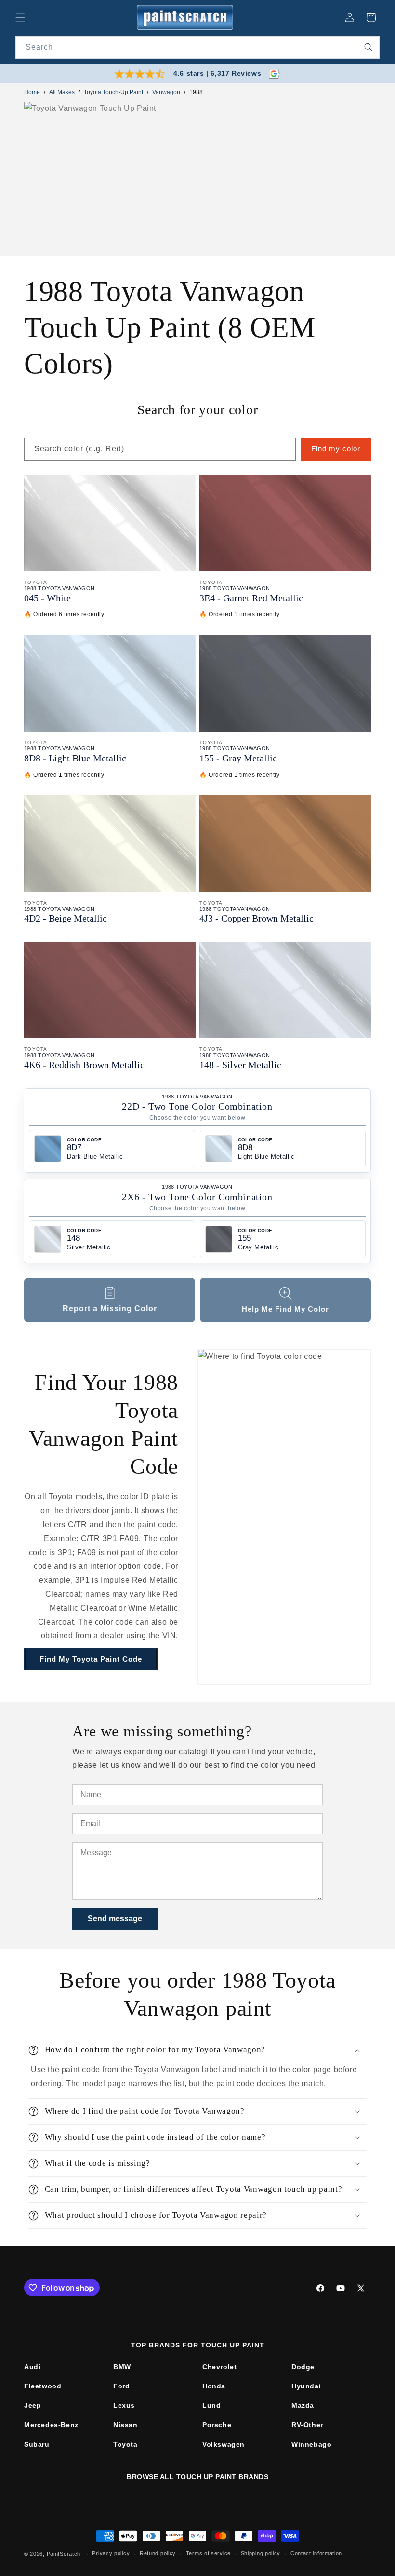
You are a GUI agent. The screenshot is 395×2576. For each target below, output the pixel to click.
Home (32, 92)
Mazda (303, 2405)
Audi (32, 2367)
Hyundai (306, 2386)
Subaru (37, 2444)
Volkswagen (224, 2444)
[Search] (369, 47)
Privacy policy (111, 2553)
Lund (211, 2405)
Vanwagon (166, 92)
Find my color (336, 449)
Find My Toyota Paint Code (91, 1659)
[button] (20, 17)
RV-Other (307, 2425)
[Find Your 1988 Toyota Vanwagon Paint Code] (284, 1517)
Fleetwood (43, 2386)
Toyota (125, 2444)
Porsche (217, 2425)
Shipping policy (261, 2553)
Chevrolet (219, 2367)
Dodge (303, 2367)
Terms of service (208, 2553)
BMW (122, 2367)
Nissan (125, 2425)
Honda (214, 2386)
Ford (121, 2386)
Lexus (124, 2405)
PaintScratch (64, 2554)
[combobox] (197, 47)
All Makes (62, 92)
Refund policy (158, 2553)
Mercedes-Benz (51, 2425)
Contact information (316, 2553)
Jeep (33, 2405)
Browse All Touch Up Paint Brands (197, 2477)
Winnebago (311, 2444)
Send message (115, 1918)
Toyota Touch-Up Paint (113, 92)
